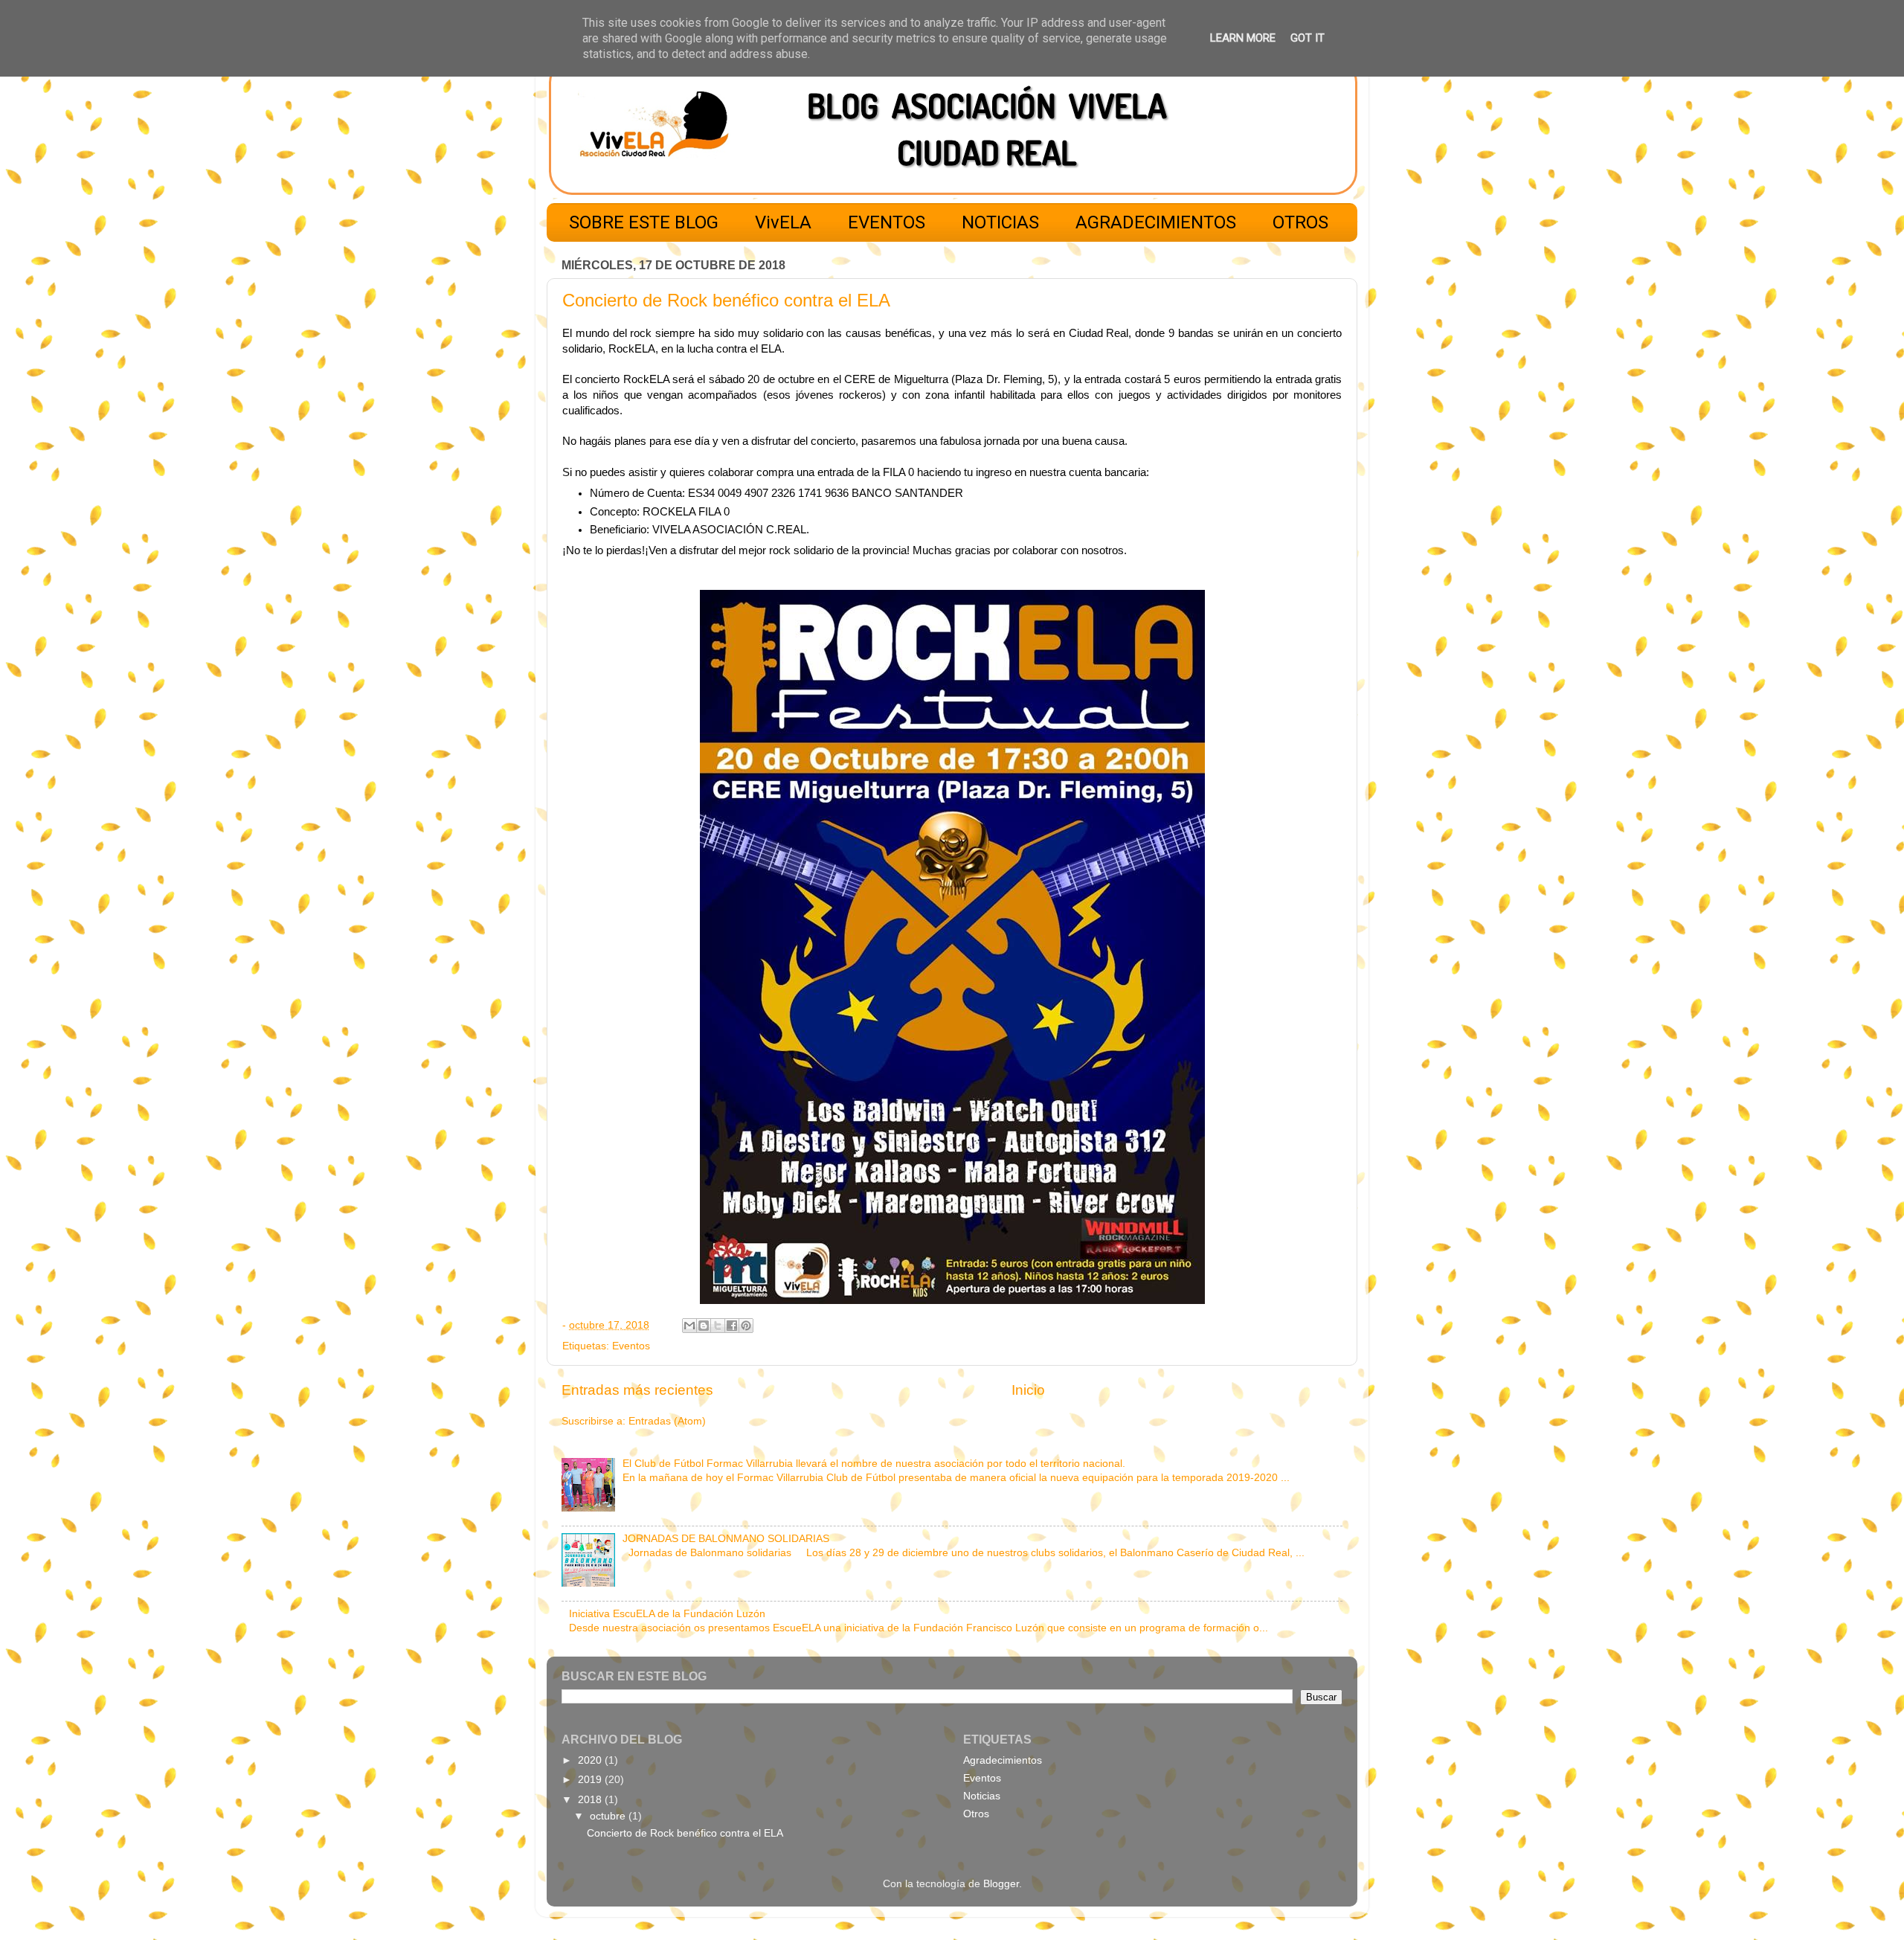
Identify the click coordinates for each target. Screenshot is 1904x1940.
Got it (1308, 38)
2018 (591, 1800)
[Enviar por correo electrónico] (689, 1326)
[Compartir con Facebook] (732, 1326)
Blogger (1001, 1884)
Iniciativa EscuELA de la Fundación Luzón (667, 1614)
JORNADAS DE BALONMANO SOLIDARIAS (726, 1539)
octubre (609, 1816)
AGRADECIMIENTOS (1156, 222)
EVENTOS (887, 222)
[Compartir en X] (718, 1326)
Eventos (631, 1346)
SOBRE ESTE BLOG (644, 222)
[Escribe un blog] (704, 1326)
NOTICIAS (1000, 222)
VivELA (783, 222)
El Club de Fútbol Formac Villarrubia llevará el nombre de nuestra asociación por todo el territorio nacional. (874, 1464)
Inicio (1028, 1390)
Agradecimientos (1003, 1760)
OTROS (1300, 222)
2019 (591, 1780)
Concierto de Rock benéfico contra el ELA (726, 300)
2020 (591, 1760)
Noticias (982, 1796)
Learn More (1243, 38)
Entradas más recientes (637, 1390)
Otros (976, 1814)
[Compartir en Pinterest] (746, 1326)
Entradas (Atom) (667, 1421)
